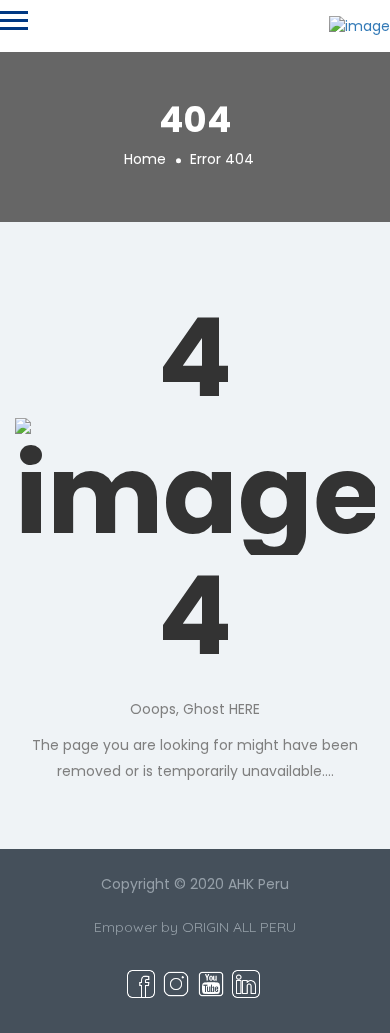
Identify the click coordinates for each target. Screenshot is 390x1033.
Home (145, 159)
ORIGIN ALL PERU (239, 927)
